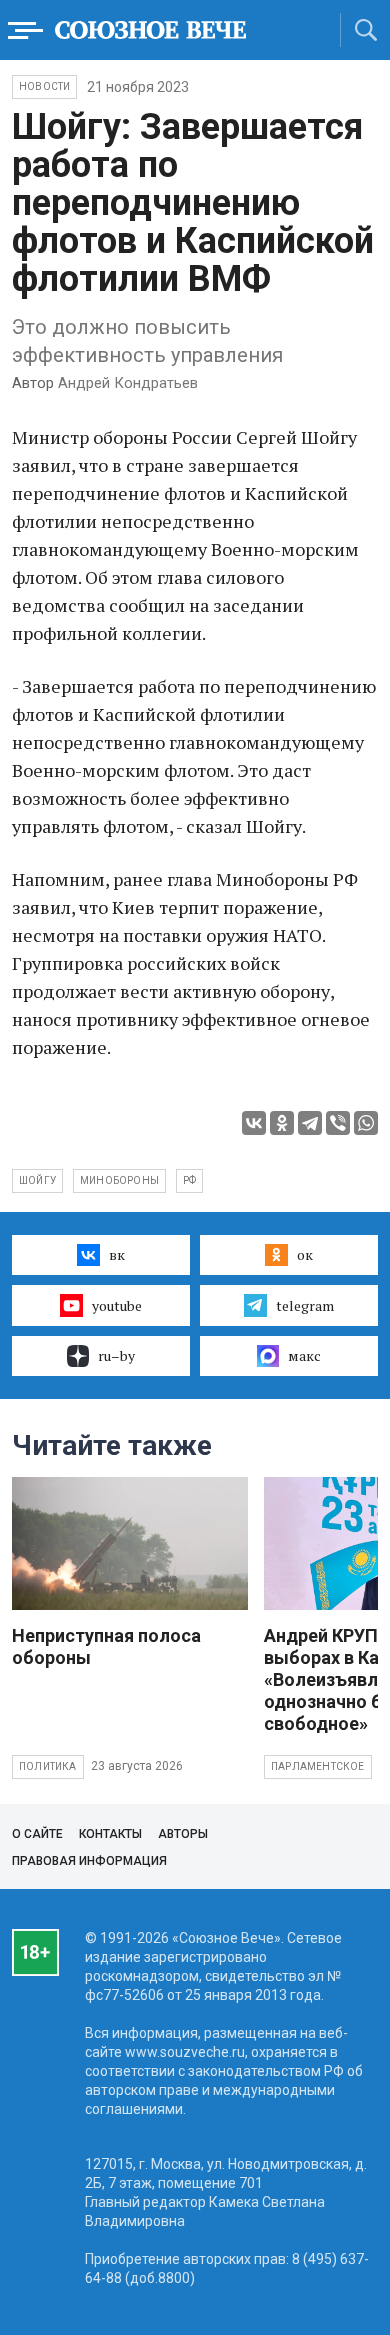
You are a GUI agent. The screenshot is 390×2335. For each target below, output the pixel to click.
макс (304, 1355)
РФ (189, 1180)
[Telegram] (310, 1123)
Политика (48, 1766)
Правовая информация (89, 1861)
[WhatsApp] (366, 1123)
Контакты (110, 1834)
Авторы (183, 1834)
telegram (305, 1305)
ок (305, 1254)
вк (117, 1254)
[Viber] (338, 1123)
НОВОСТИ (44, 86)
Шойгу (37, 1180)
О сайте (37, 1834)
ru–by (116, 1355)
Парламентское (318, 1766)
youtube (117, 1305)
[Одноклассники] (282, 1123)
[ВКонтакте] (254, 1123)
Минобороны (119, 1180)
